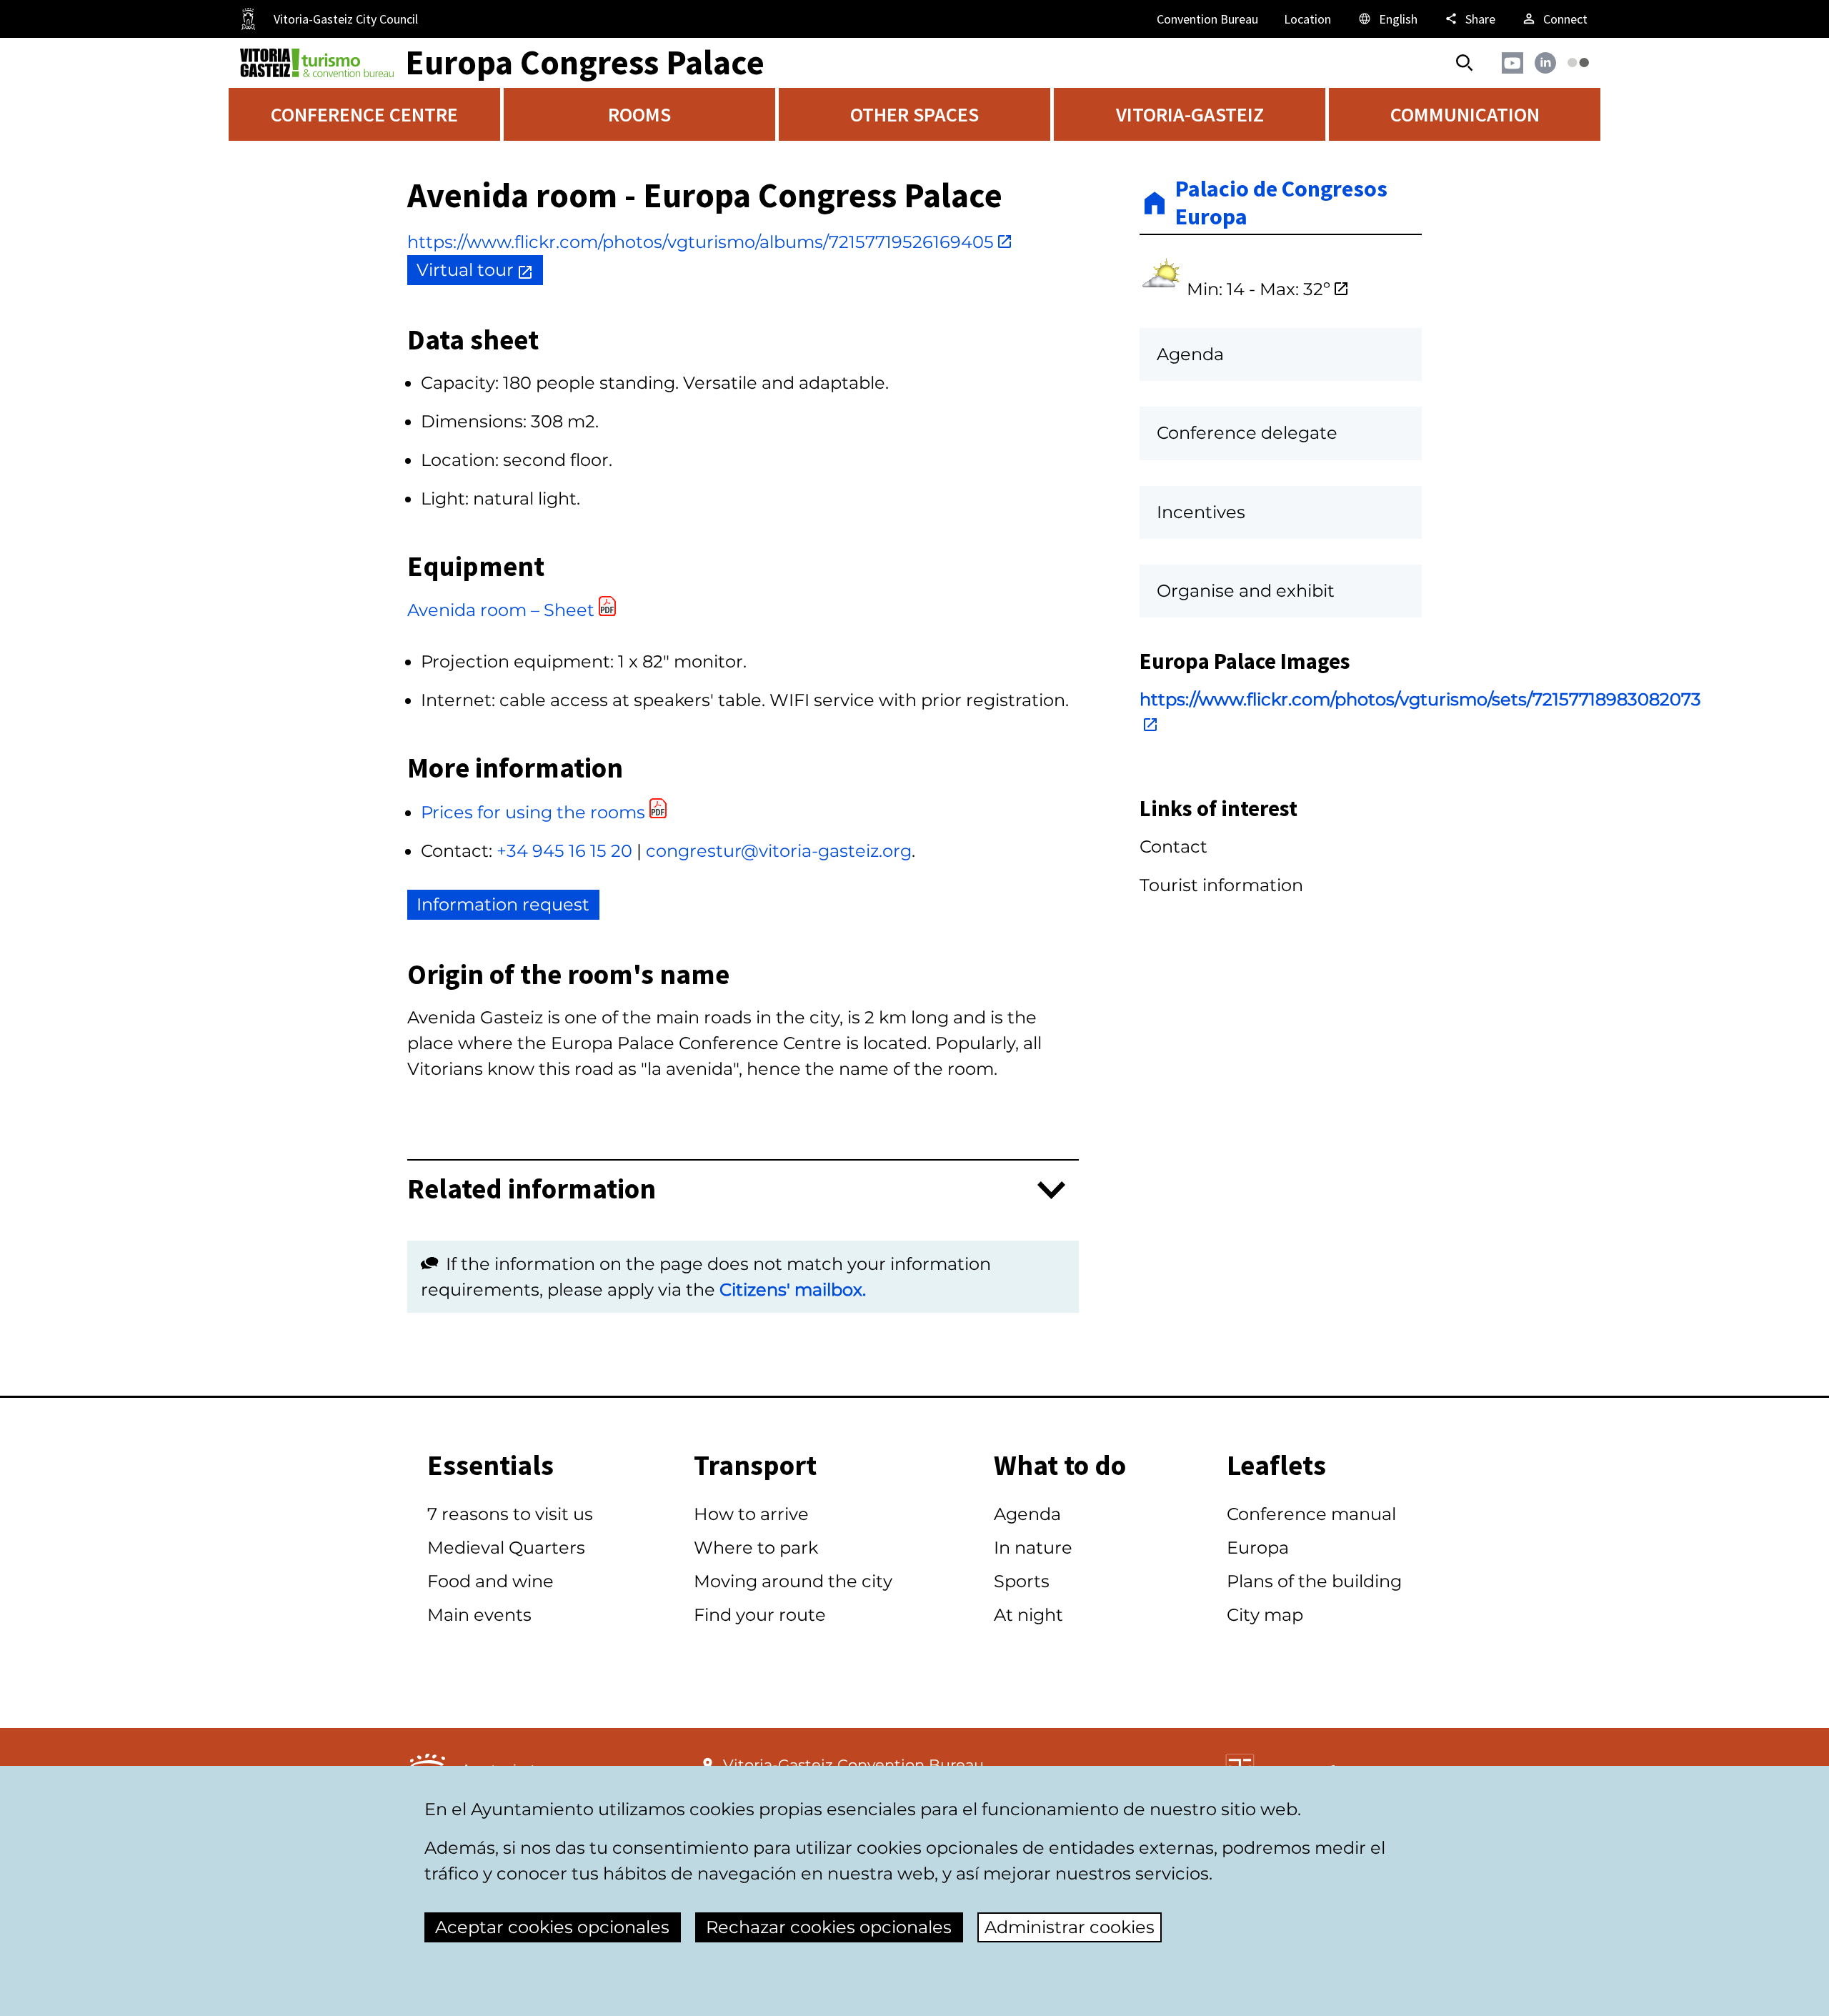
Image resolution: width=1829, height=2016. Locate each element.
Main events (479, 1615)
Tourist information (1221, 885)
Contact (1173, 846)
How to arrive (751, 1514)
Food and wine (490, 1581)
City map (1265, 1615)
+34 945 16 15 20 (564, 851)
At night (1028, 1615)
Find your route (760, 1615)
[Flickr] (1578, 63)
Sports (1022, 1581)
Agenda (1027, 1514)
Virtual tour (465, 270)
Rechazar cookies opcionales (829, 1927)
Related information (532, 1190)
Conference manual (1311, 1514)
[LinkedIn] (1545, 63)
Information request (503, 904)
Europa (1258, 1548)
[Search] (1465, 63)
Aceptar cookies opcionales (552, 1927)
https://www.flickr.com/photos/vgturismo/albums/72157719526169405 (701, 242)
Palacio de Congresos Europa (1281, 203)
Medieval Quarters (506, 1548)
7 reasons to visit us (510, 1514)
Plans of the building (1314, 1581)
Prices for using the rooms (533, 812)
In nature (1033, 1548)
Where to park (756, 1548)
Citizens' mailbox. (793, 1290)
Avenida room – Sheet (501, 610)
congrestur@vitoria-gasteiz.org (779, 851)
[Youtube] (1512, 63)
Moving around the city (793, 1581)
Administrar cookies (1070, 1927)
